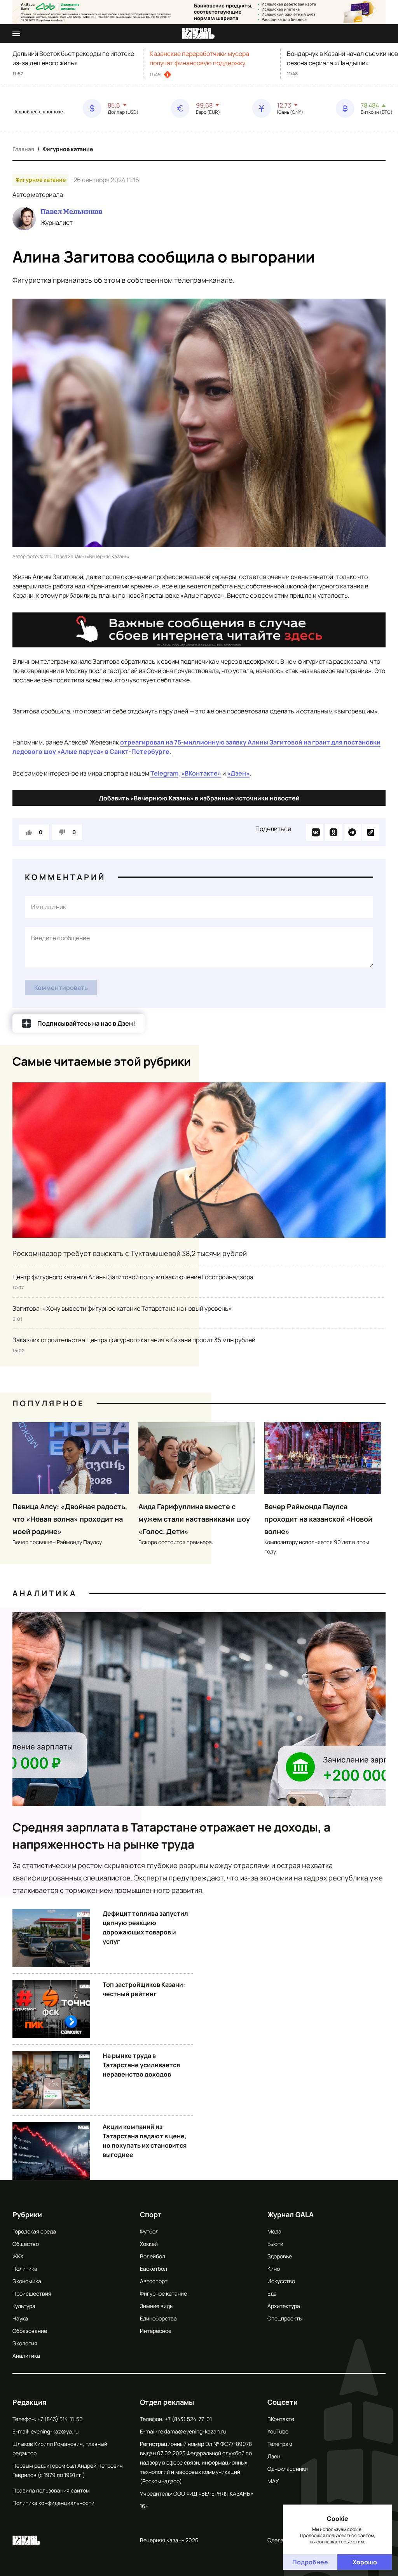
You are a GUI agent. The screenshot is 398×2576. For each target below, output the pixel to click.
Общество (26, 2244)
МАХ (273, 2481)
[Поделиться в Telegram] (352, 832)
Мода (274, 2231)
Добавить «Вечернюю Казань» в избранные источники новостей (199, 798)
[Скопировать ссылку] (371, 832)
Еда (272, 2293)
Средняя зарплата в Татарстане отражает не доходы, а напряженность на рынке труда (171, 1836)
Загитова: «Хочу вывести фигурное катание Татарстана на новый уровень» (122, 1308)
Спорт (151, 2214)
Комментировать (61, 988)
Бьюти (275, 2244)
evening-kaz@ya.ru (55, 2431)
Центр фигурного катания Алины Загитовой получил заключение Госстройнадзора (133, 1277)
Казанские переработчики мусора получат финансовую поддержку (199, 58)
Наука (20, 2318)
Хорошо (365, 2562)
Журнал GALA (291, 2214)
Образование (30, 2331)
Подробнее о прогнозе (38, 112)
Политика (25, 2269)
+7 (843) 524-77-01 (188, 2419)
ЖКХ (18, 2256)
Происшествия (32, 2293)
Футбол (149, 2231)
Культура (24, 2306)
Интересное (156, 2331)
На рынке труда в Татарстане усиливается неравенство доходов (141, 2065)
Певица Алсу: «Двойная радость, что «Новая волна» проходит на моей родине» (70, 1519)
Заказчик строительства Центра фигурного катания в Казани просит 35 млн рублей (134, 1340)
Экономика (27, 2281)
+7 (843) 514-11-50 (60, 2419)
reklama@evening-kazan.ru (192, 2431)
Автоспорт (154, 2281)
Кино (274, 2269)
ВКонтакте (281, 2419)
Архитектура (284, 2306)
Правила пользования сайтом (51, 2490)
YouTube (278, 2431)
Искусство (281, 2281)
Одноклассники (288, 2469)
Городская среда (34, 2231)
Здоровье (280, 2256)
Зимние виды (157, 2306)
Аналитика (45, 1593)
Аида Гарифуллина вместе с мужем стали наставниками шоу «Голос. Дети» (194, 1519)
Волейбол (153, 2256)
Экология (25, 2343)
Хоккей (149, 2244)
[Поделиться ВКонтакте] (315, 832)
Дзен (274, 2456)
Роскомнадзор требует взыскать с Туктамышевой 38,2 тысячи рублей (130, 1253)
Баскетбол (154, 2269)
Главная (23, 149)
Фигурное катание (68, 149)
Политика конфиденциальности (53, 2503)
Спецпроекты (285, 2318)
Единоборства (158, 2318)
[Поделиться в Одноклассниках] (333, 832)
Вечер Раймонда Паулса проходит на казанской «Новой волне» (318, 1519)
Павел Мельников (71, 212)
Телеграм (280, 2444)
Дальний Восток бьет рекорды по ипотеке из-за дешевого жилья (73, 58)
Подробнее (310, 2562)
